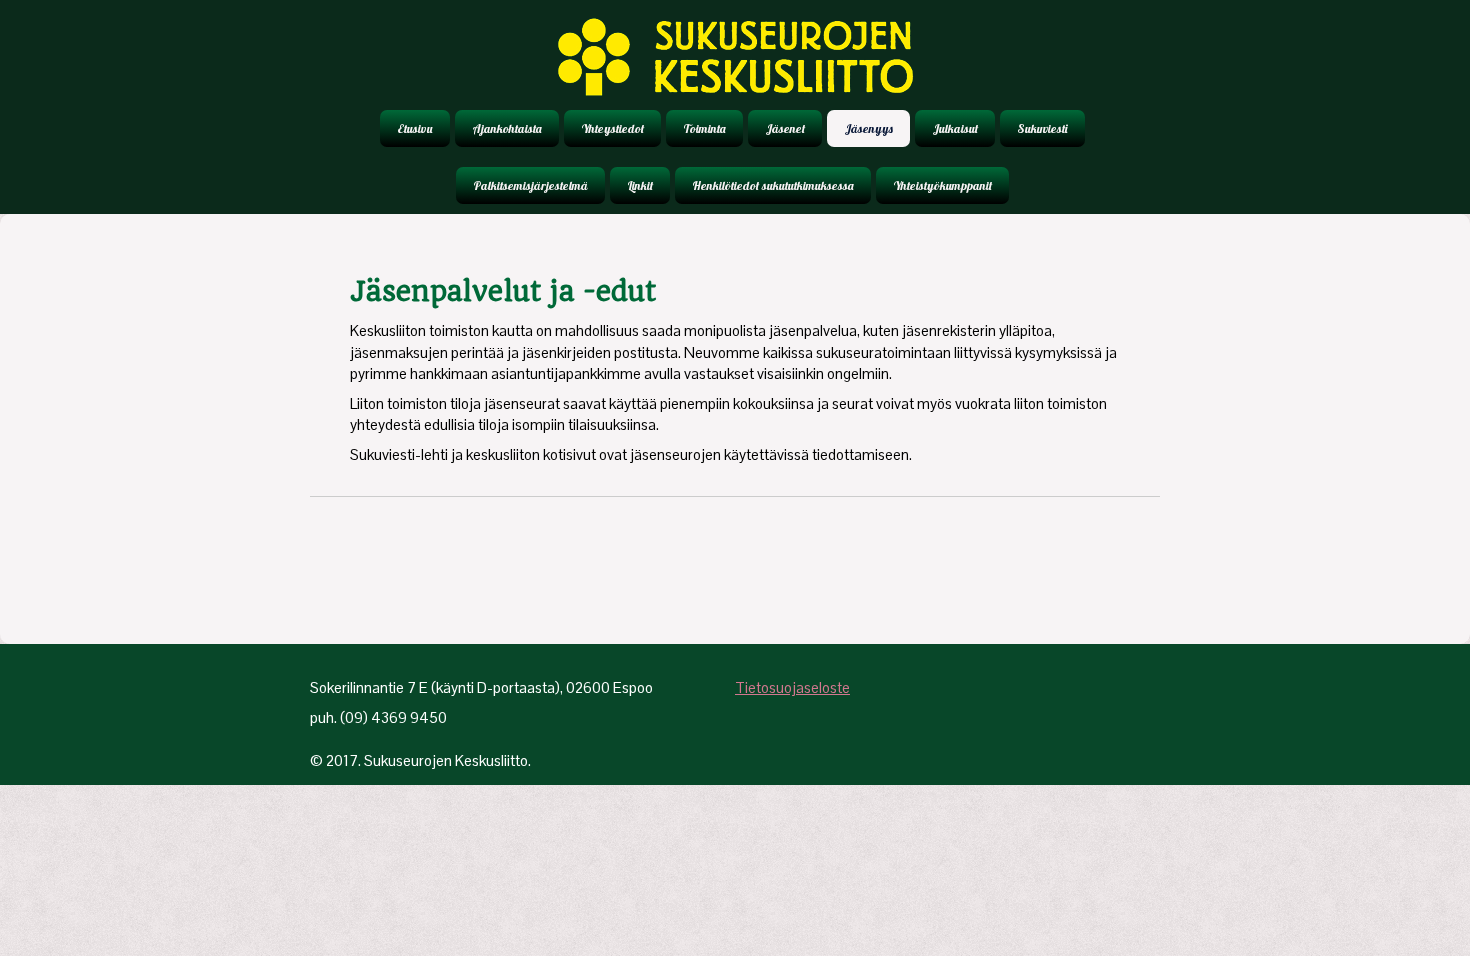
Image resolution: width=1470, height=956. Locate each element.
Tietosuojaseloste (792, 687)
